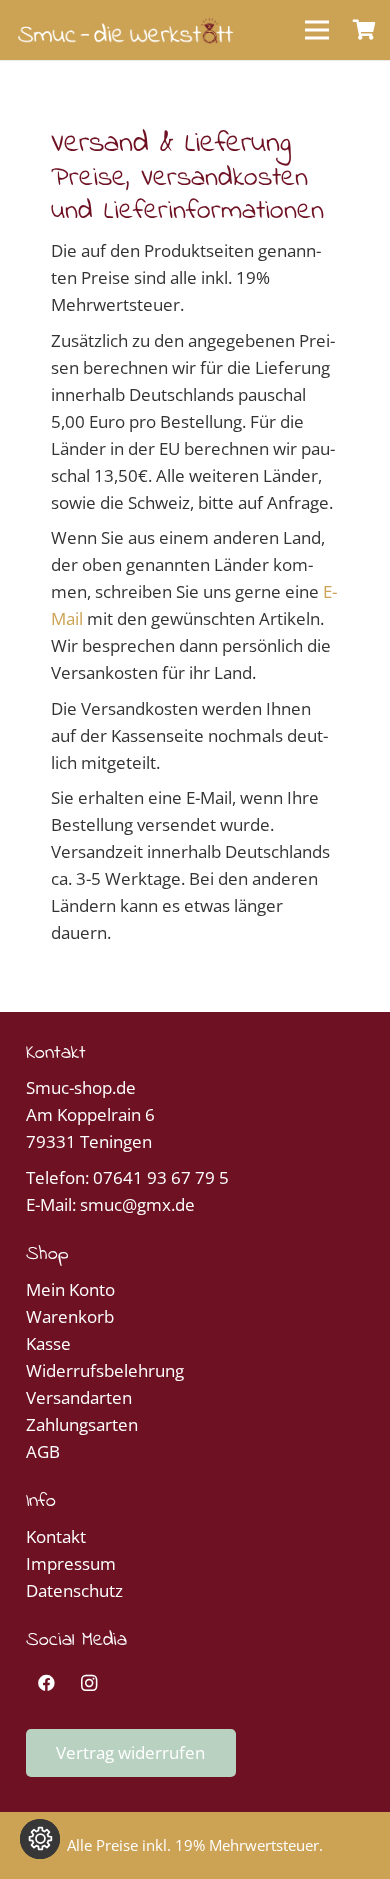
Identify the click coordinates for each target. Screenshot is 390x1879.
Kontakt (56, 1536)
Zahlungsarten (82, 1424)
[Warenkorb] (365, 30)
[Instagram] (89, 1683)
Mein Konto (70, 1289)
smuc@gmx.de (137, 1204)
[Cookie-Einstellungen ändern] (40, 1839)
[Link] (125, 30)
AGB (43, 1451)
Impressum (71, 1563)
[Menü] (316, 30)
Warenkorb (70, 1316)
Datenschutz (74, 1590)
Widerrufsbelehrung (105, 1370)
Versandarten (79, 1397)
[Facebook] (47, 1683)
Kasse (48, 1343)
